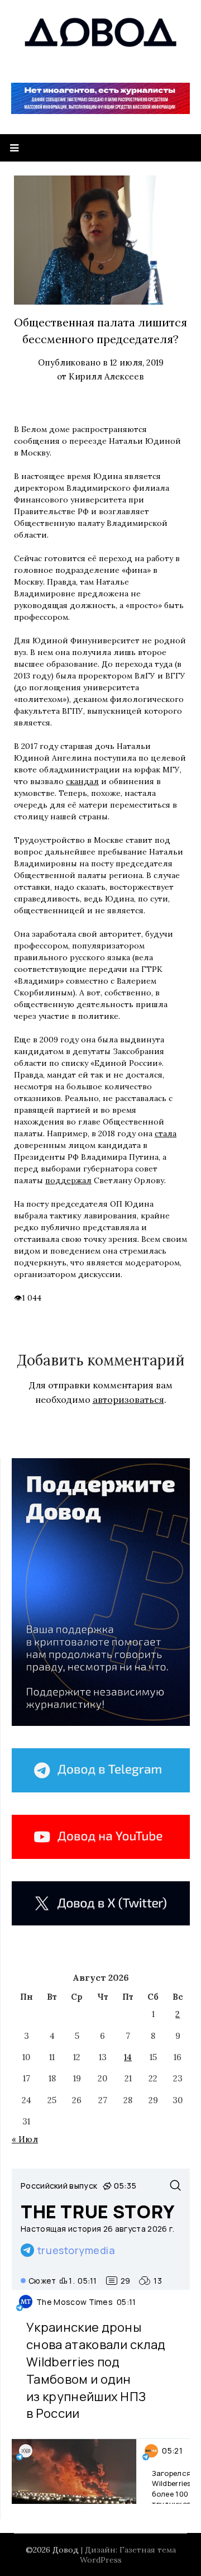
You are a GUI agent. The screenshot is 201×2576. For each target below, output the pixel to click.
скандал (82, 781)
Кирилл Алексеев (106, 376)
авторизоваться (128, 1400)
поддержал (68, 1180)
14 (128, 2057)
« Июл (25, 2139)
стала (166, 1133)
